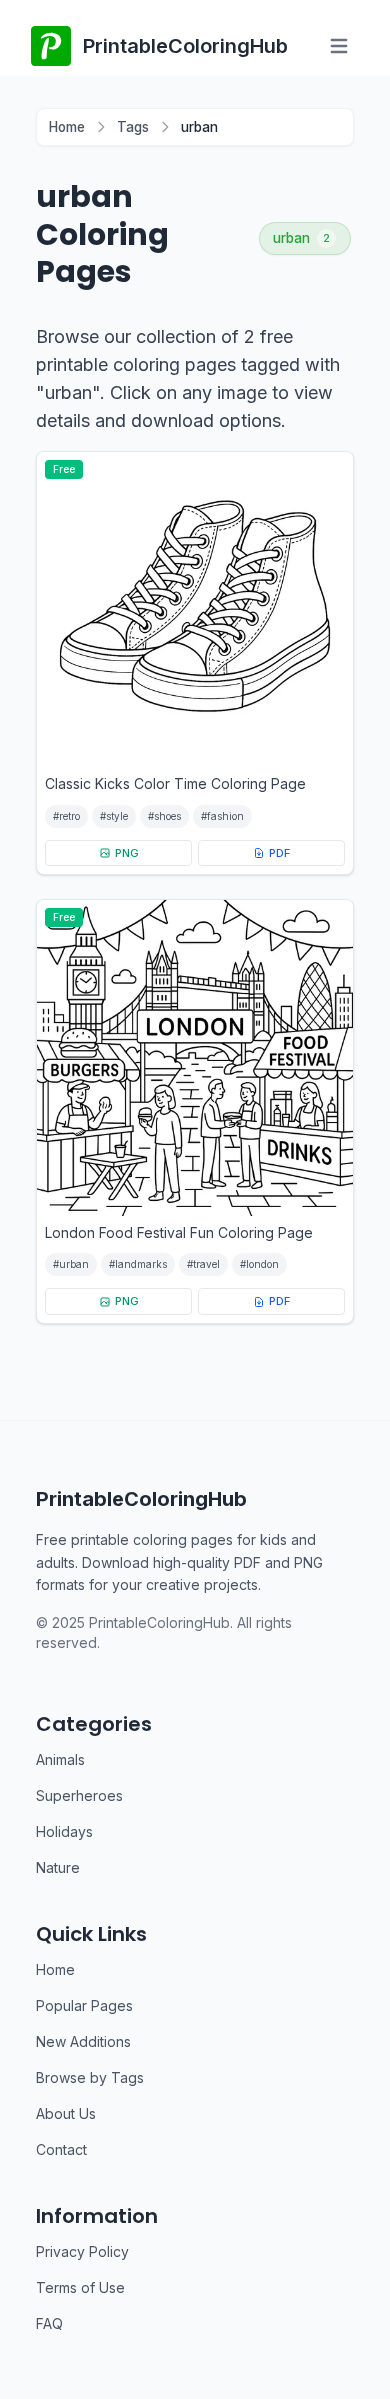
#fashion (222, 816)
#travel (203, 1264)
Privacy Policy (82, 2251)
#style (114, 816)
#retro (66, 816)
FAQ (49, 2323)
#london (259, 1264)
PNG (127, 853)
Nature (58, 1867)
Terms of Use (80, 2287)
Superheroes (79, 1795)
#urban (71, 1264)
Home (67, 127)
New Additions (83, 2041)
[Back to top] (346, 2339)
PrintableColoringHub (141, 1499)
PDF (279, 853)
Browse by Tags (90, 2077)
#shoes (164, 816)
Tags (133, 127)
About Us (66, 2113)
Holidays (64, 1831)
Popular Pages (84, 2005)
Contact (61, 2149)
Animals (60, 1759)
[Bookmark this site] (346, 2307)
